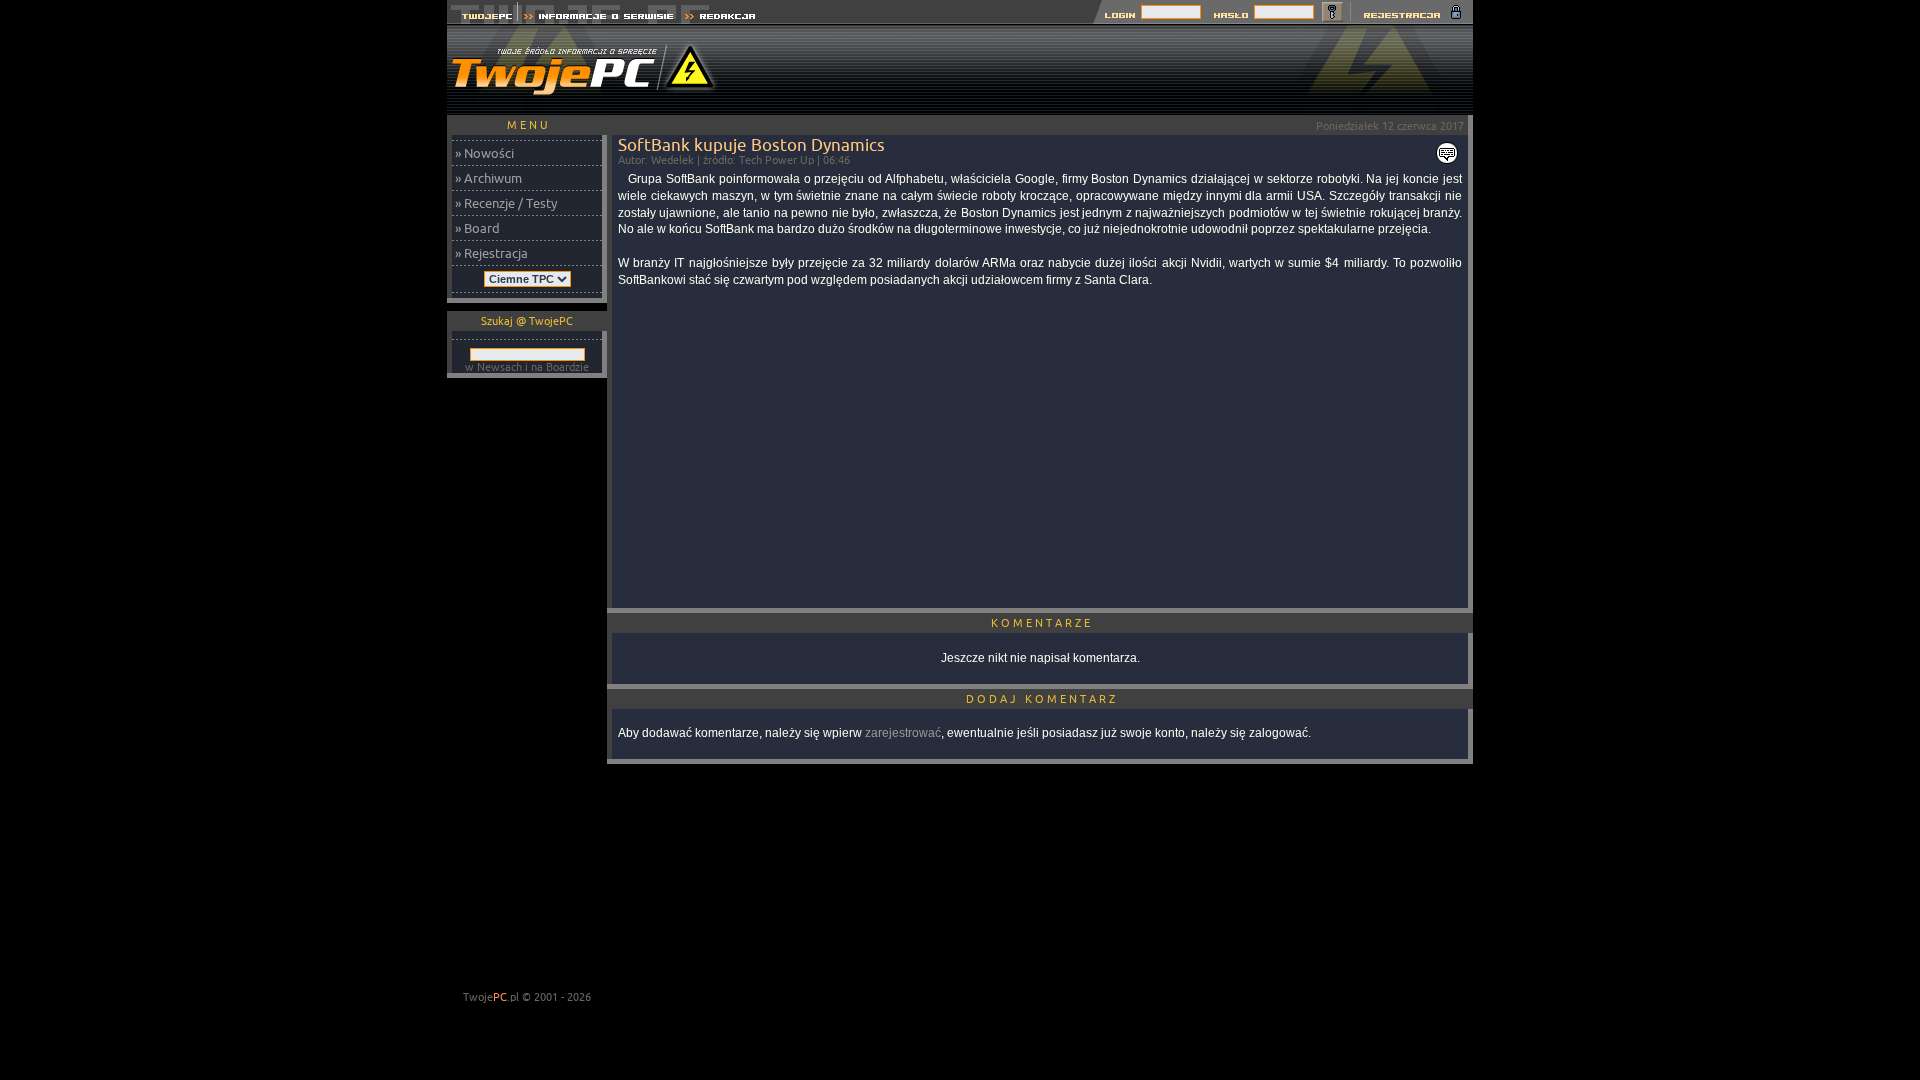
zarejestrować (903, 733)
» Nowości (484, 153)
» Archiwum (488, 178)
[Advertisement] (1109, 70)
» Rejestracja (491, 253)
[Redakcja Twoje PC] (720, 18)
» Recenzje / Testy (506, 203)
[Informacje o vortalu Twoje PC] (598, 18)
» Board (477, 228)
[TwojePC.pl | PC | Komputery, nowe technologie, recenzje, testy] (482, 18)
